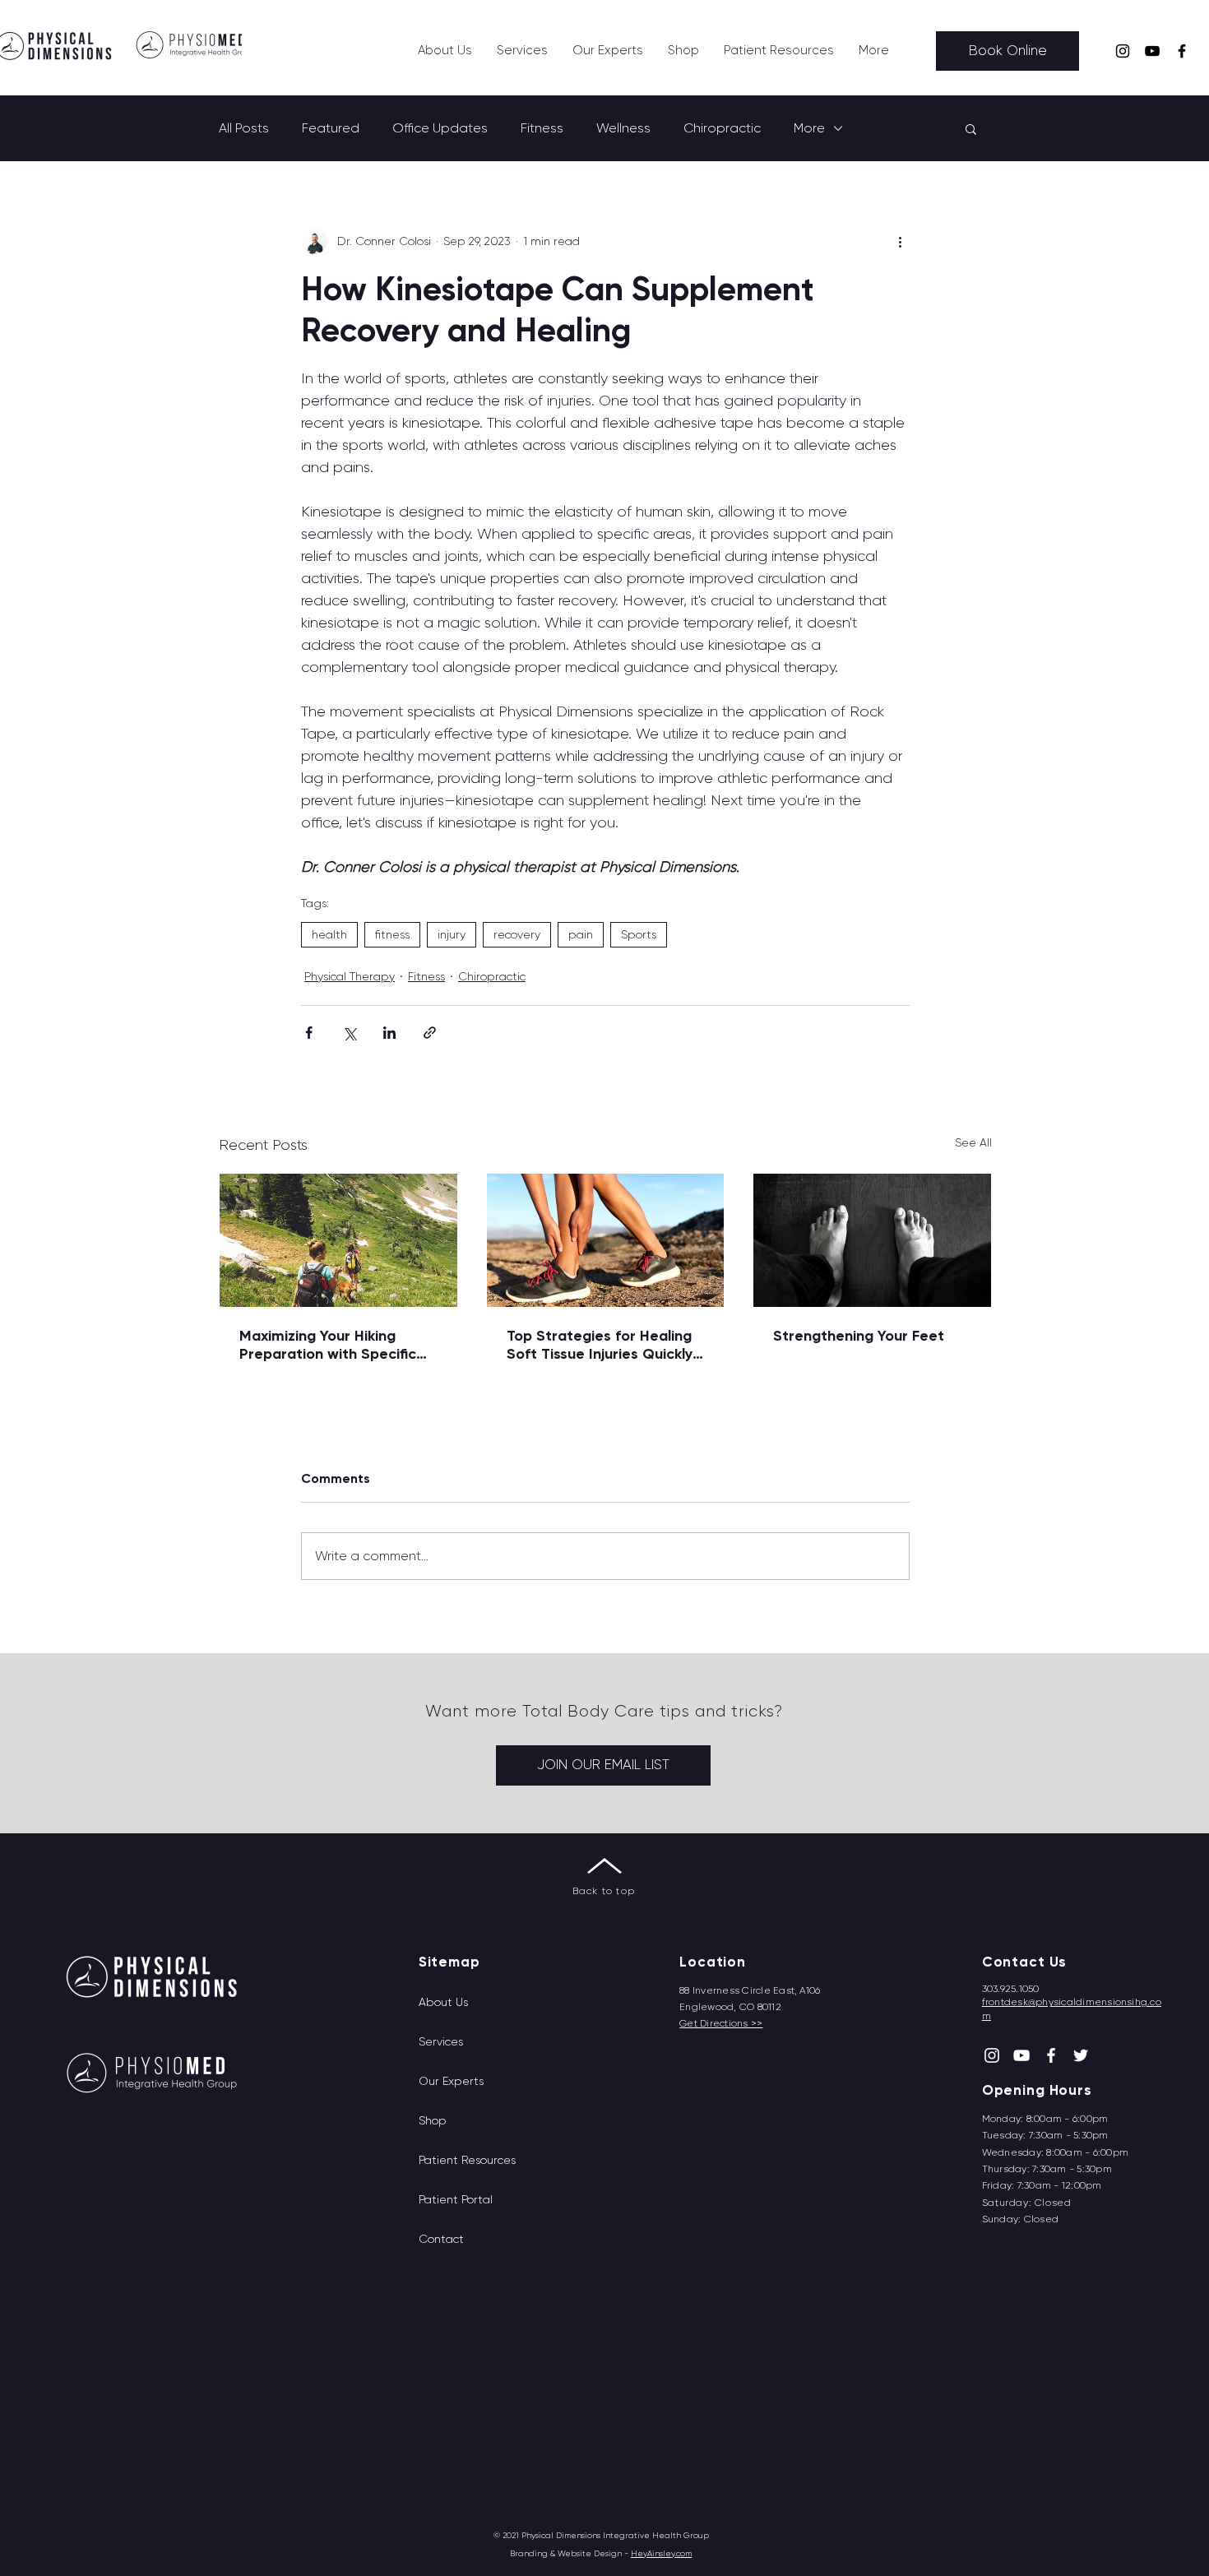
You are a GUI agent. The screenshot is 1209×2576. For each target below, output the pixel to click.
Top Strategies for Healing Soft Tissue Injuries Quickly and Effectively (600, 1345)
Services (441, 2041)
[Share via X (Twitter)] (349, 1033)
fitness (392, 934)
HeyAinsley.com (661, 2553)
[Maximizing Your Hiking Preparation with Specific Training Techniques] (338, 1240)
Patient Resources (467, 2160)
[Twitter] (1081, 2055)
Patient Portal (456, 2199)
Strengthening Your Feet (859, 1336)
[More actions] (900, 241)
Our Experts (451, 2081)
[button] (522, 51)
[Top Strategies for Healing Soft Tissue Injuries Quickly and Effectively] (606, 1240)
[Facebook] (1182, 51)
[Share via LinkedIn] (389, 1033)
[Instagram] (1123, 51)
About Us (443, 2002)
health (329, 934)
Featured (331, 128)
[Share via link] (430, 1033)
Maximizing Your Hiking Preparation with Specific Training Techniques (328, 1345)
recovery (517, 934)
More (809, 128)
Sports (639, 934)
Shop (433, 2120)
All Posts (244, 128)
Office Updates (440, 128)
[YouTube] (1152, 51)
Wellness (623, 128)
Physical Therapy (350, 976)
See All (973, 1142)
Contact (441, 2239)
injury (452, 934)
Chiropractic (722, 128)
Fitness (542, 128)
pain (581, 934)
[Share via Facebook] (309, 1033)
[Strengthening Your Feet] (872, 1240)
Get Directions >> (721, 2023)
